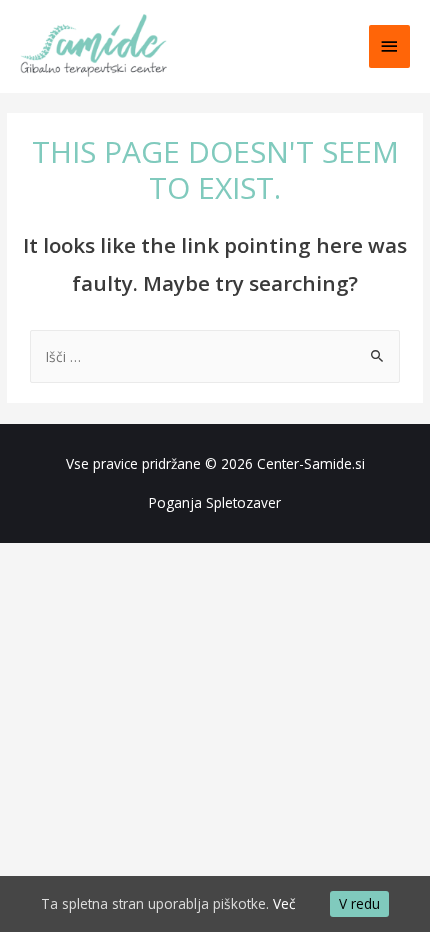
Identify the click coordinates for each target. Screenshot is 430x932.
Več (284, 903)
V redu (359, 903)
